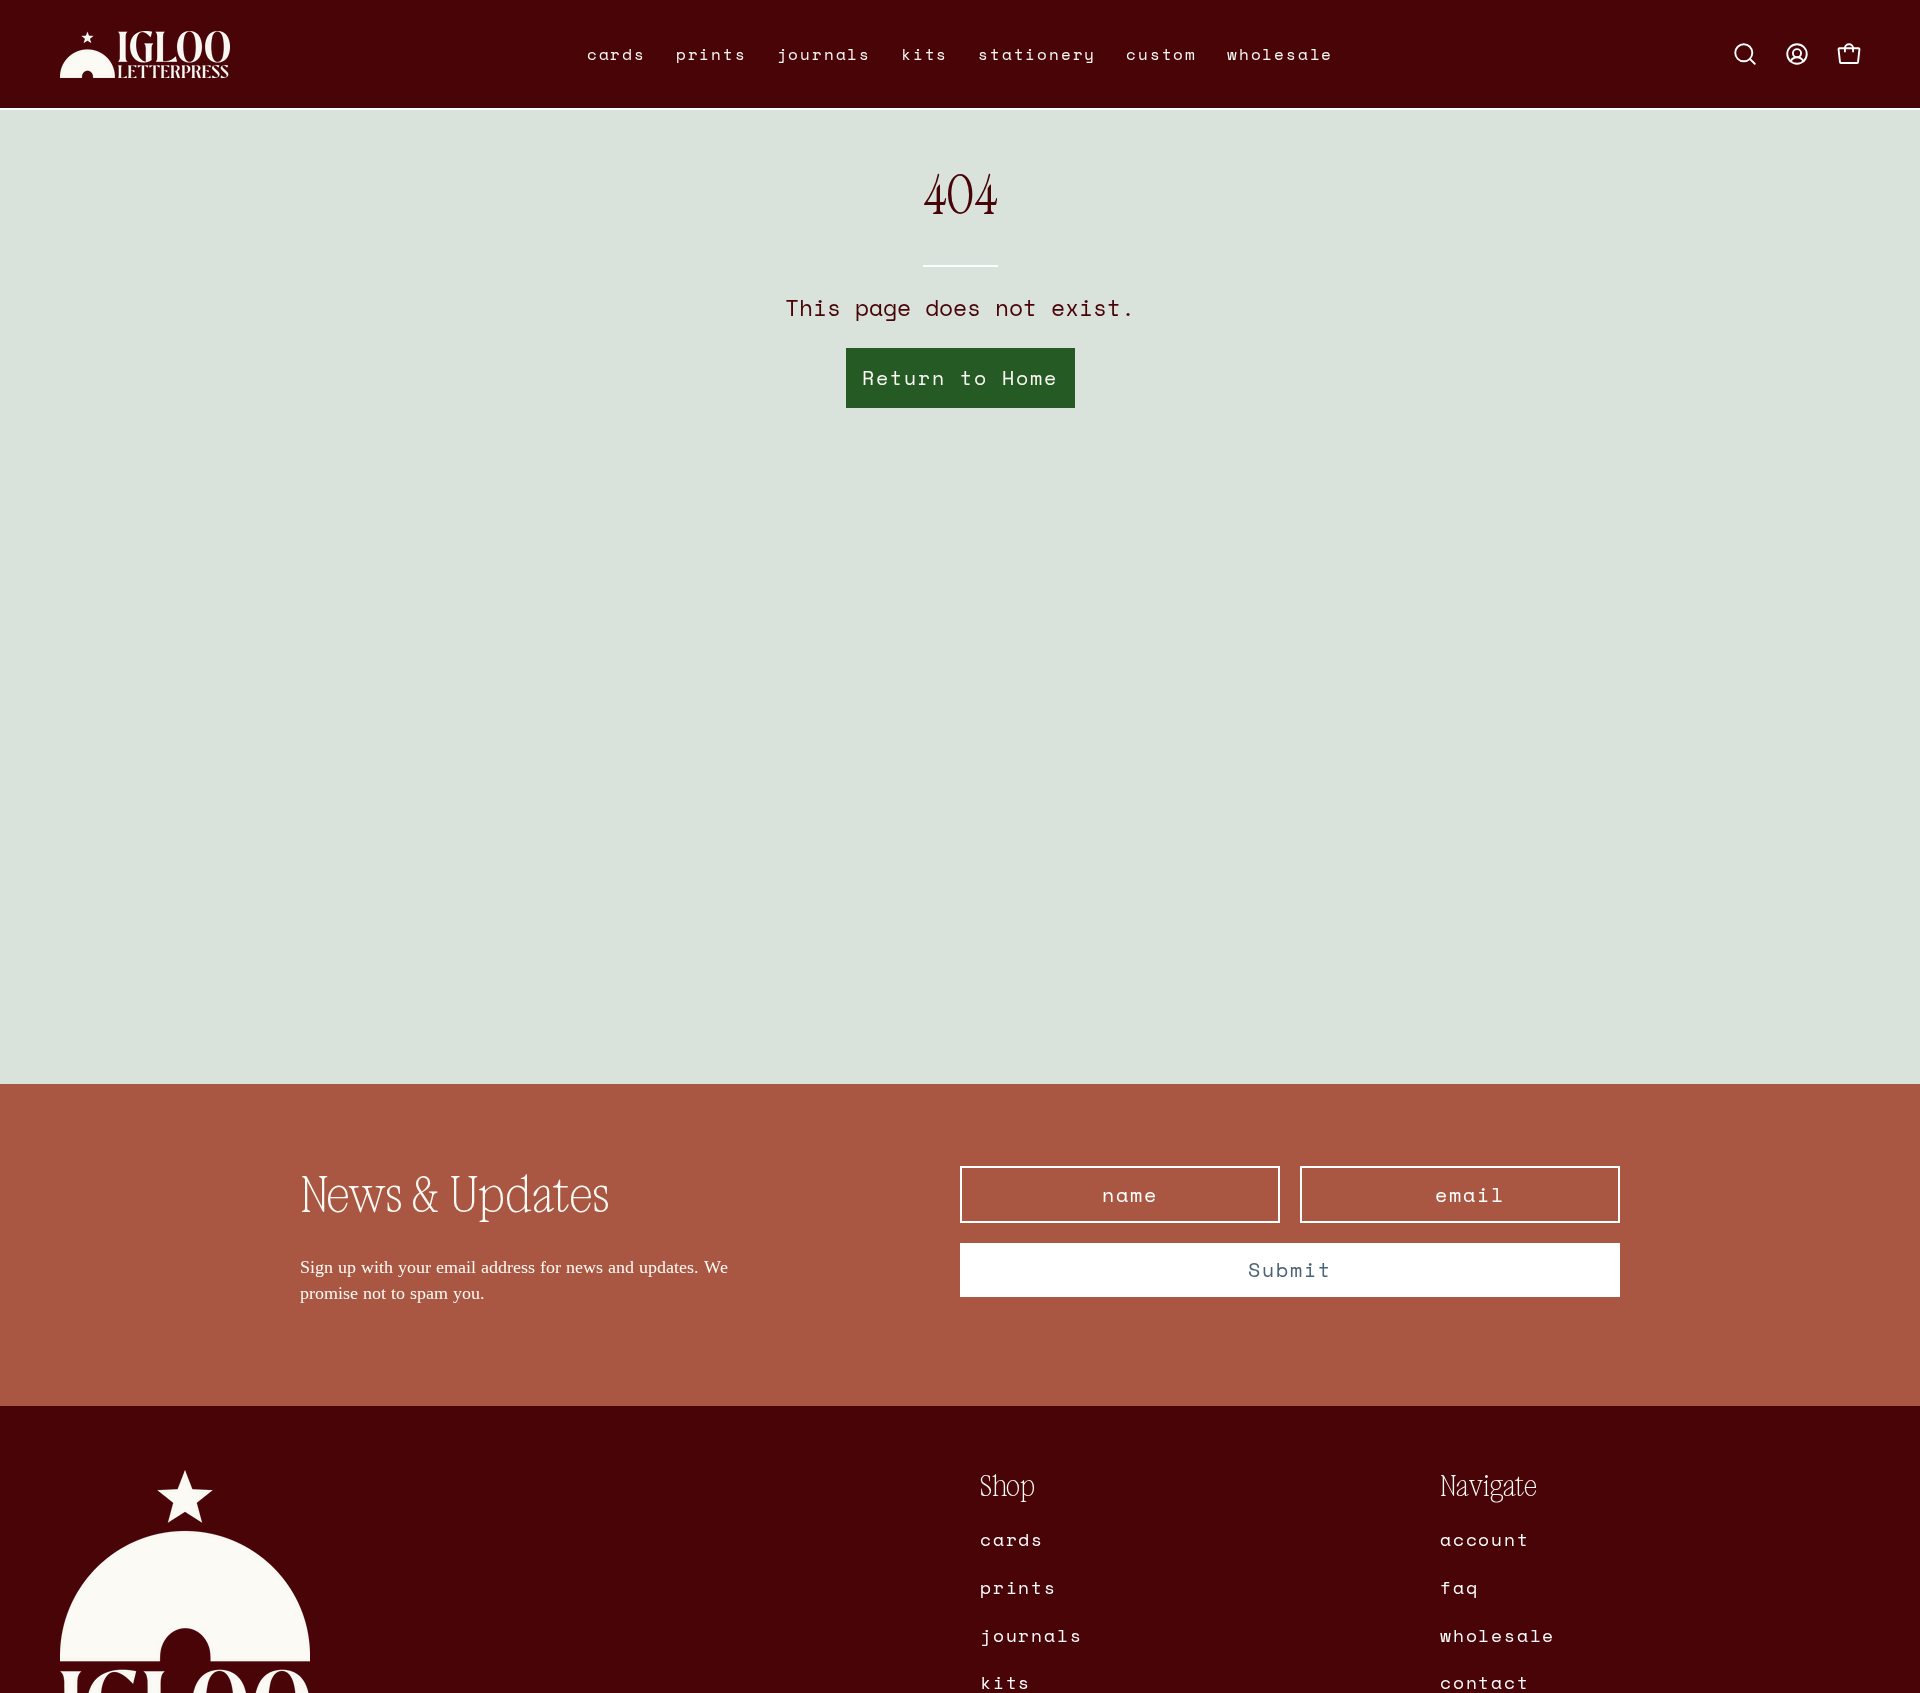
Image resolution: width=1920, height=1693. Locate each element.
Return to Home (960, 377)
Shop (1007, 1486)
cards (1012, 1539)
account (1485, 1539)
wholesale (1497, 1634)
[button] (616, 54)
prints (1018, 1586)
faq (1459, 1586)
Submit (1290, 1269)
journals (1031, 1634)
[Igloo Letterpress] (145, 54)
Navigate (1488, 1486)
